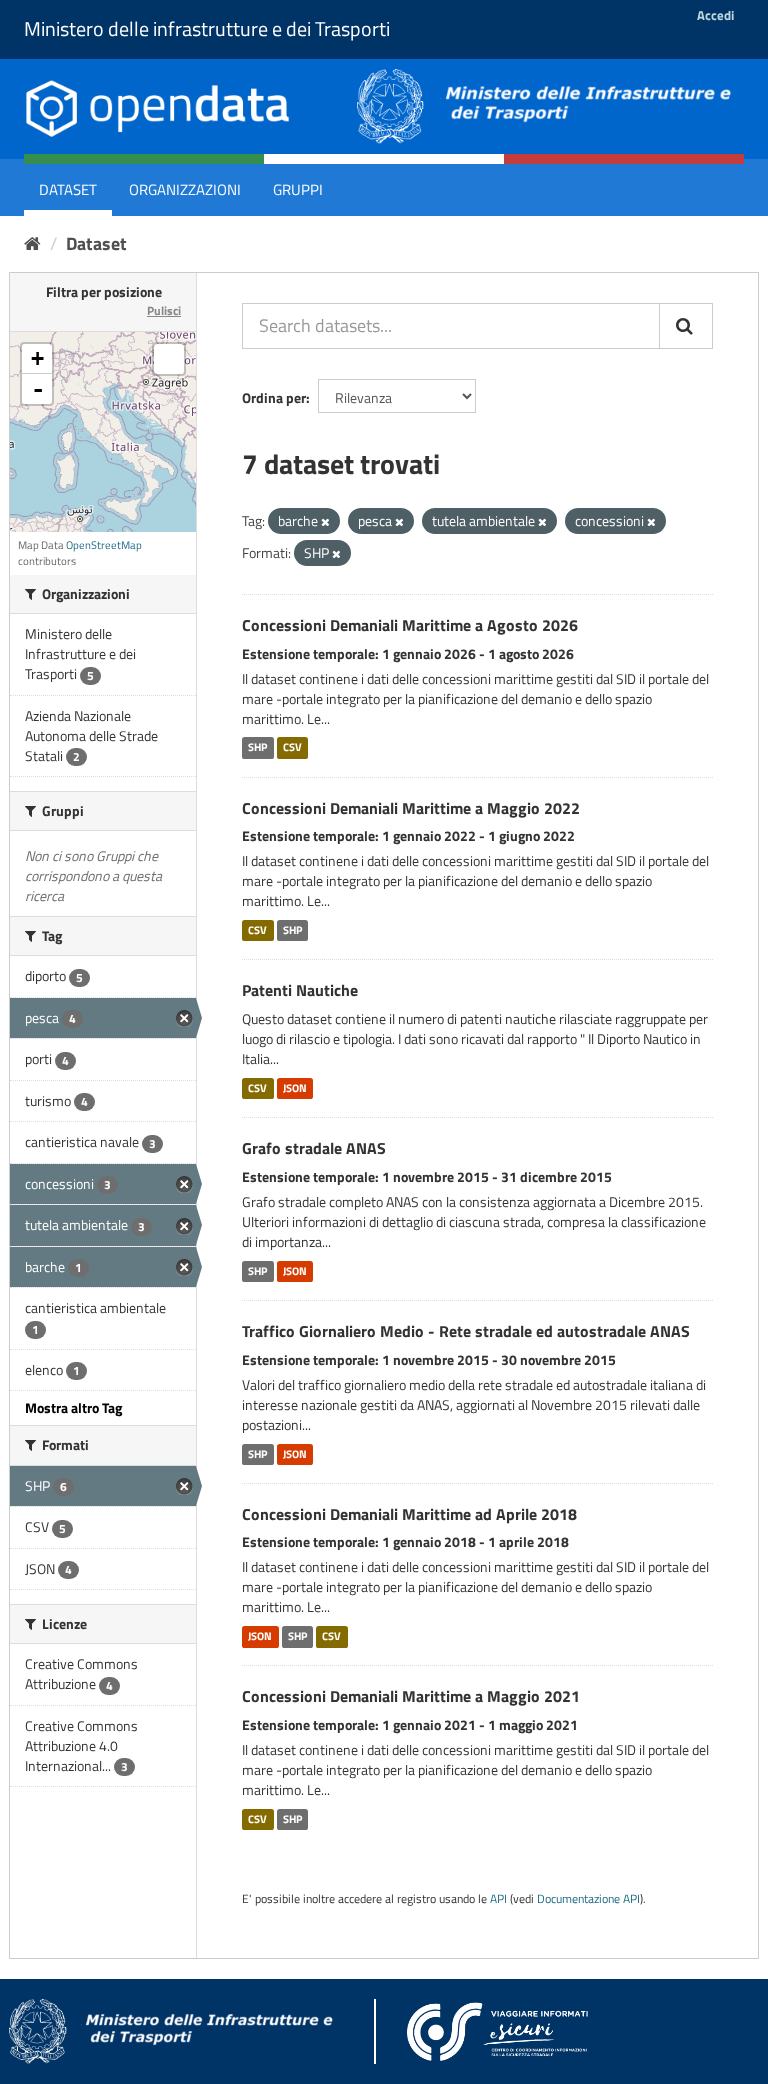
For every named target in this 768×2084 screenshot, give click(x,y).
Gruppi (298, 189)
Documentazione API (588, 1899)
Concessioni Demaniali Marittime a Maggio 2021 (411, 1696)
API (498, 1899)
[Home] (32, 243)
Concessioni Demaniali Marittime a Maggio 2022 (411, 808)
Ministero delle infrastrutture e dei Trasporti (207, 28)
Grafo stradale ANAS (314, 1148)
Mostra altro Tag (73, 1407)
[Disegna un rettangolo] (169, 359)
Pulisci (164, 310)
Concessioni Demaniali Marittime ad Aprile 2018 (409, 1514)
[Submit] (686, 326)
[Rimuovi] (325, 522)
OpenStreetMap (104, 545)
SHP (257, 748)
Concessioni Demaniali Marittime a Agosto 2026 (410, 625)
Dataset (68, 189)
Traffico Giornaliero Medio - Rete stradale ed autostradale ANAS (466, 1331)
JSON (295, 1088)
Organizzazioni (185, 189)
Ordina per (274, 397)
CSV (292, 748)
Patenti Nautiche (300, 990)
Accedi (715, 15)
